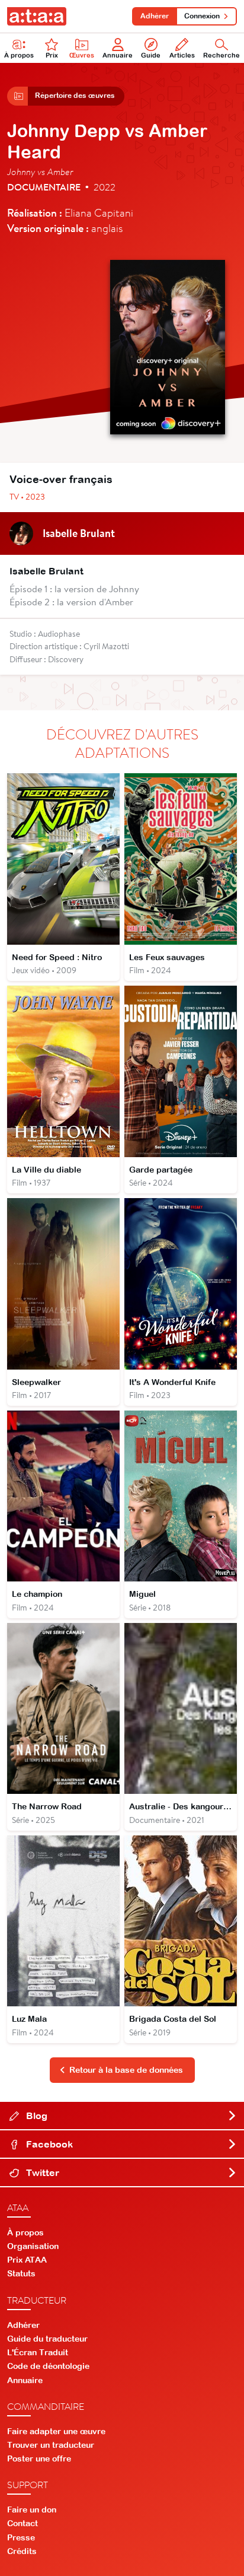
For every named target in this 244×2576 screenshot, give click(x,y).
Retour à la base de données (126, 2070)
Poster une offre (39, 2459)
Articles (182, 55)
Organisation (33, 2246)
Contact (23, 2523)
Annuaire (118, 55)
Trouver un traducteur (51, 2445)
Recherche (221, 55)
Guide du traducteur (47, 2339)
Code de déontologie (48, 2366)
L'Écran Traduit (38, 2352)
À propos (19, 55)
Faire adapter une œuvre (56, 2431)
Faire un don (32, 2510)
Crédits (22, 2551)
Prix (52, 55)
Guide (151, 55)
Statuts (21, 2273)
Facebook (48, 2144)
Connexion (202, 16)
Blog (36, 2116)
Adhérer (155, 16)
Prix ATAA (27, 2260)
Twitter (41, 2172)
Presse (21, 2537)
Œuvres (82, 55)
